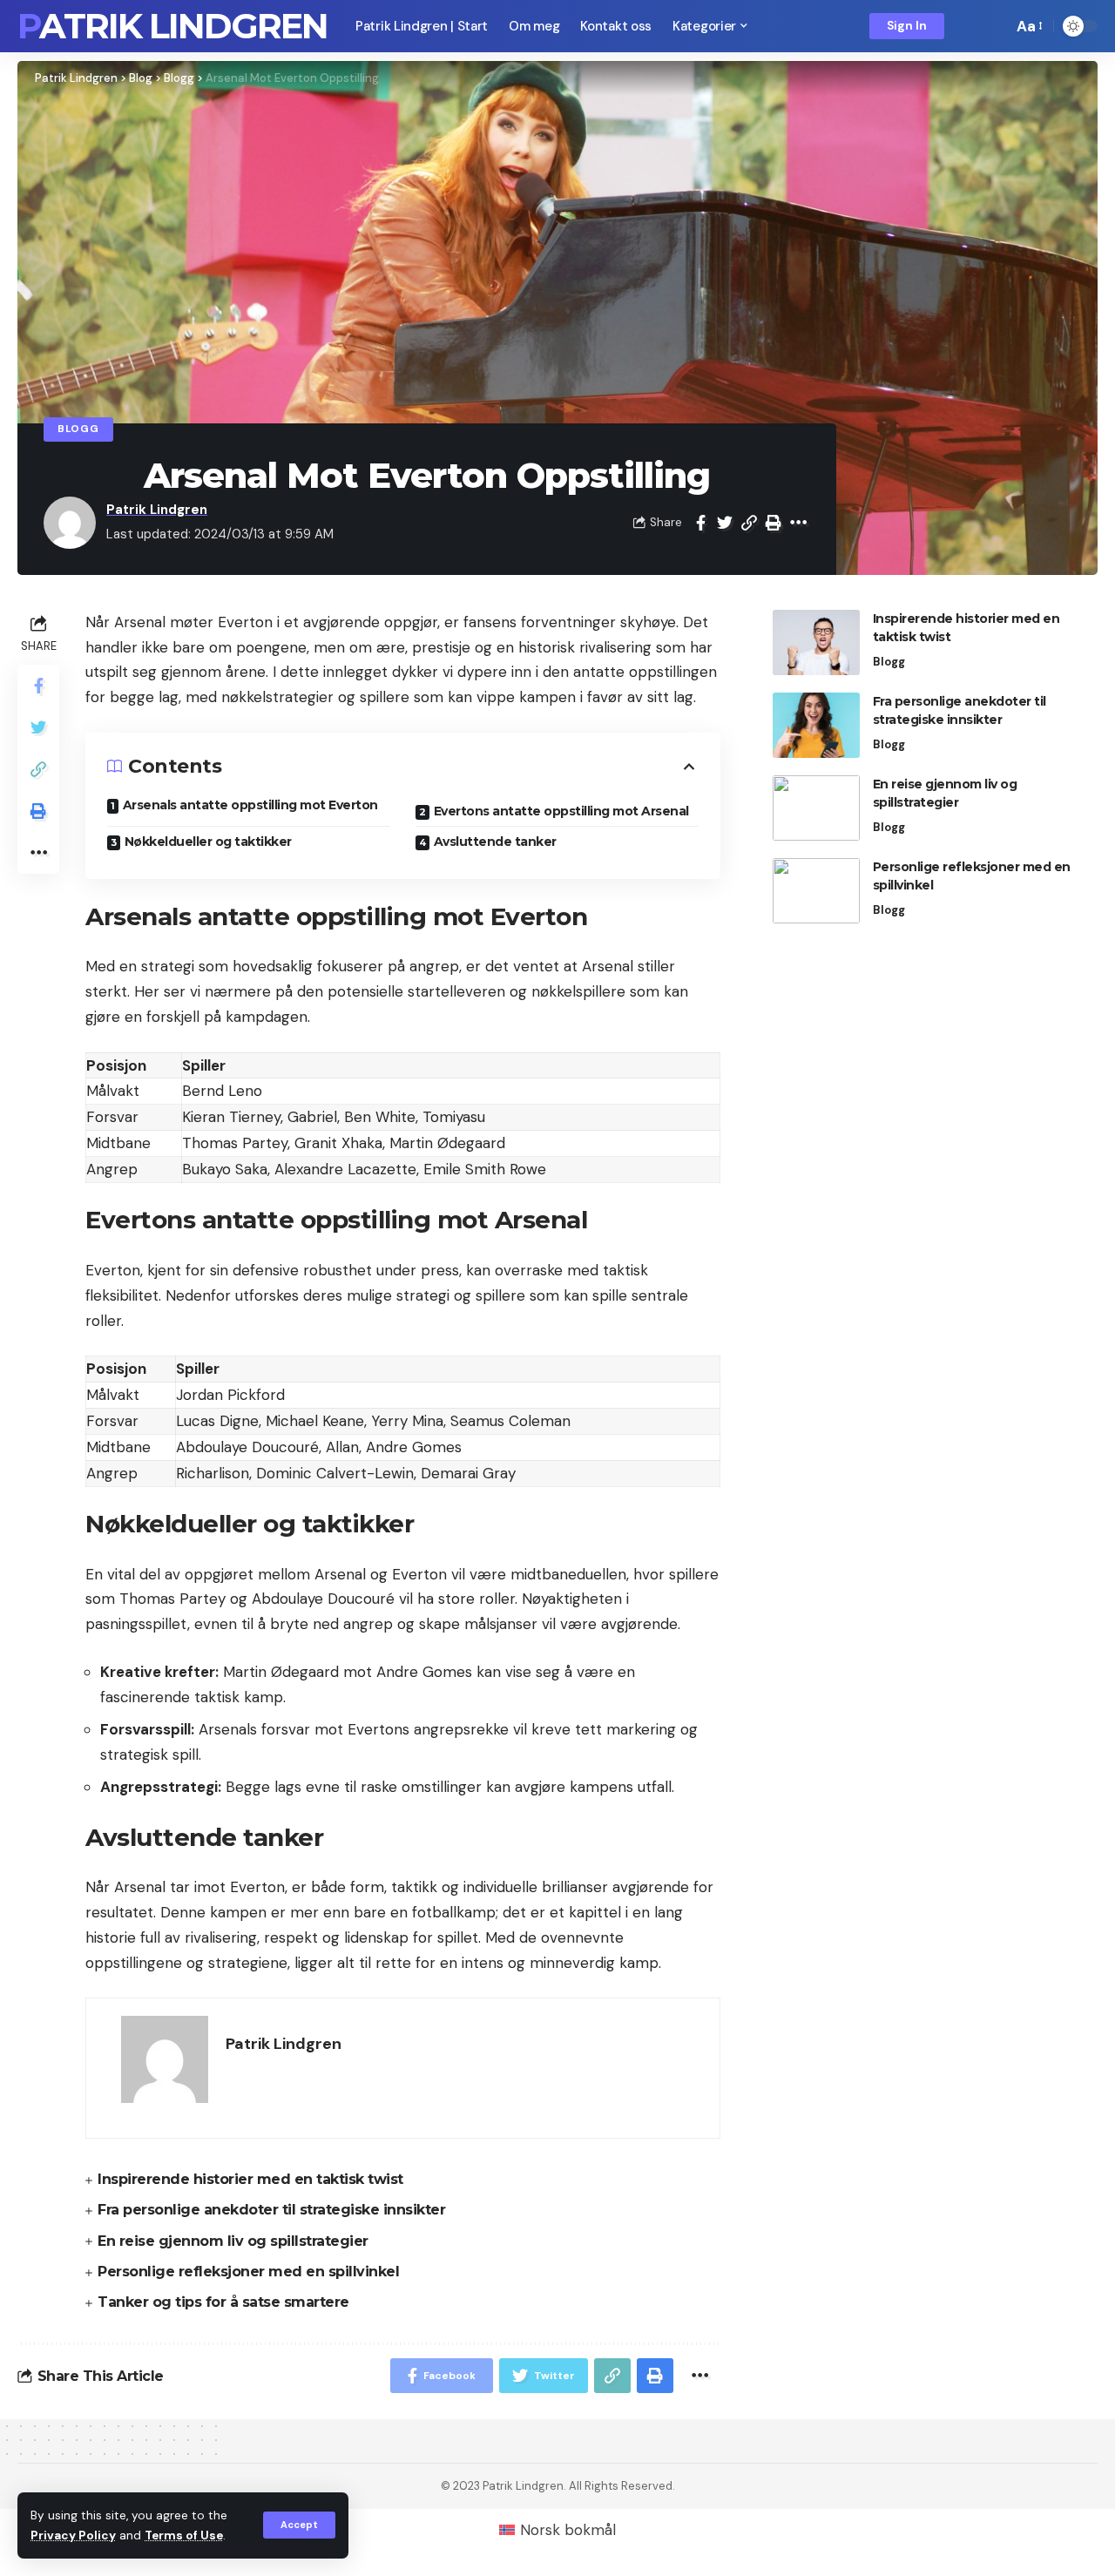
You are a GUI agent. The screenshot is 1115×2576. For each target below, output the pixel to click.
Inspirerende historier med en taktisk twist (250, 2179)
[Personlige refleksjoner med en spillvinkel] (816, 891)
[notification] (970, 26)
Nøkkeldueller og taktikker (208, 842)
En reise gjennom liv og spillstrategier (233, 2241)
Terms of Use (184, 2535)
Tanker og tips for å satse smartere (223, 2302)
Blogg (78, 429)
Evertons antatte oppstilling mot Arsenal (561, 811)
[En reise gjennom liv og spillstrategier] (816, 808)
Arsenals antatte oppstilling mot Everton (250, 805)
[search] (995, 26)
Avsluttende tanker (495, 842)
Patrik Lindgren (172, 26)
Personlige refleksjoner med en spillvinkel (248, 2272)
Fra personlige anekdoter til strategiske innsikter (271, 2210)
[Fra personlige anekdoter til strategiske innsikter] (816, 725)
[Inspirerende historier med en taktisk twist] (816, 642)
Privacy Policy (73, 2535)
